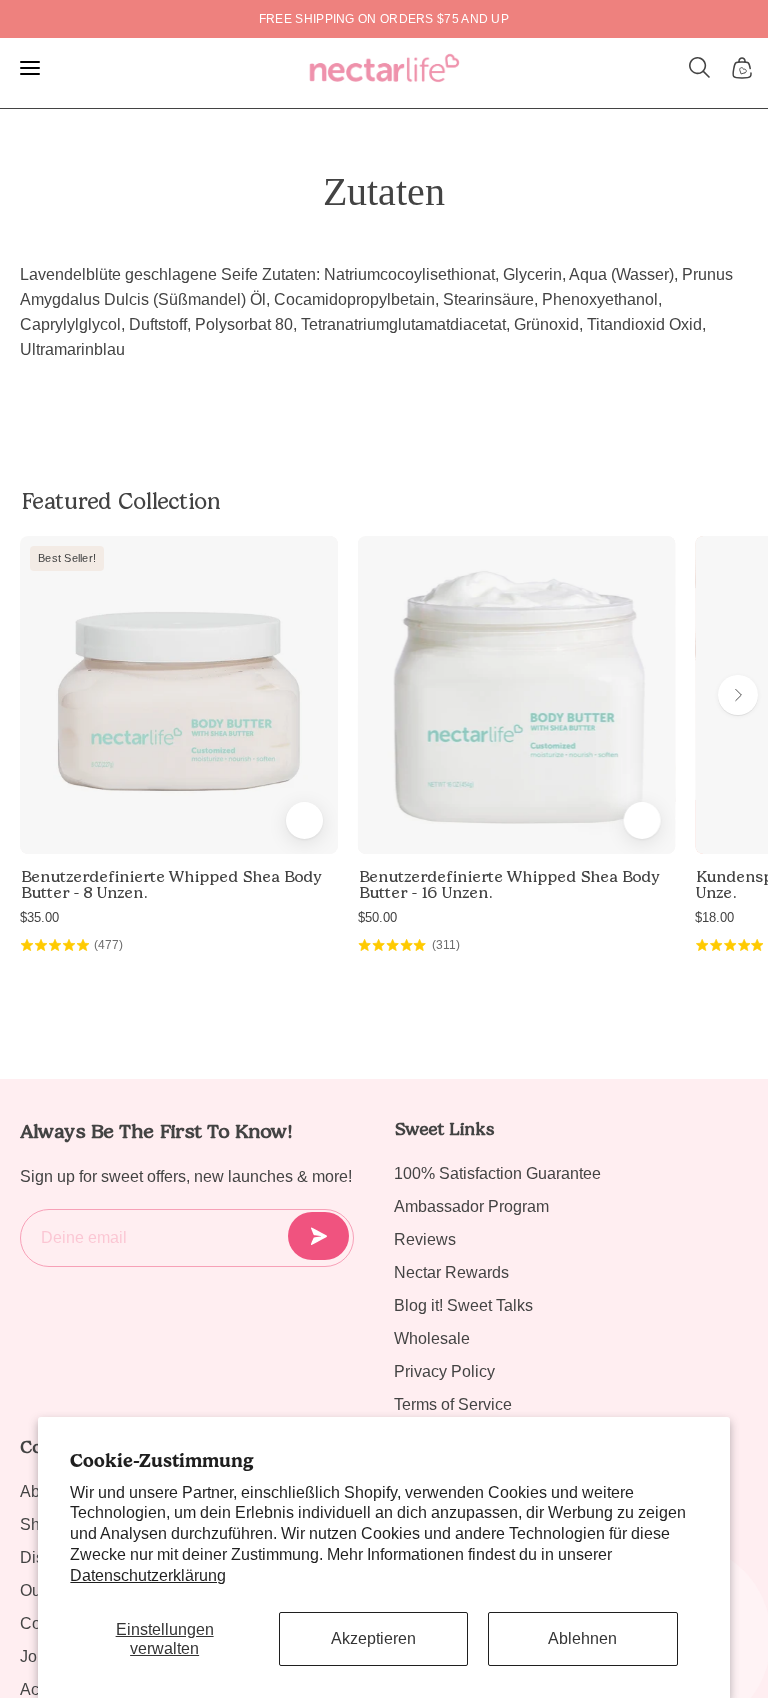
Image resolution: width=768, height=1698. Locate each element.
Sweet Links (444, 1129)
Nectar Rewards (451, 1272)
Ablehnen (582, 1638)
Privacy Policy (444, 1371)
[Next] (738, 695)
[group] (384, 19)
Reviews (425, 1239)
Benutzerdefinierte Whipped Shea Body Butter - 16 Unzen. (509, 885)
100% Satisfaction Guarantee (497, 1173)
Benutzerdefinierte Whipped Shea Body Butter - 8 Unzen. (171, 885)
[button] (700, 68)
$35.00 (39, 917)
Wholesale (432, 1338)
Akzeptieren (373, 1638)
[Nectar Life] (384, 68)
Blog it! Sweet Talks (463, 1305)
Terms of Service (453, 1404)
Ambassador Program (471, 1206)
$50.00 (377, 917)
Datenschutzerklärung (148, 1575)
